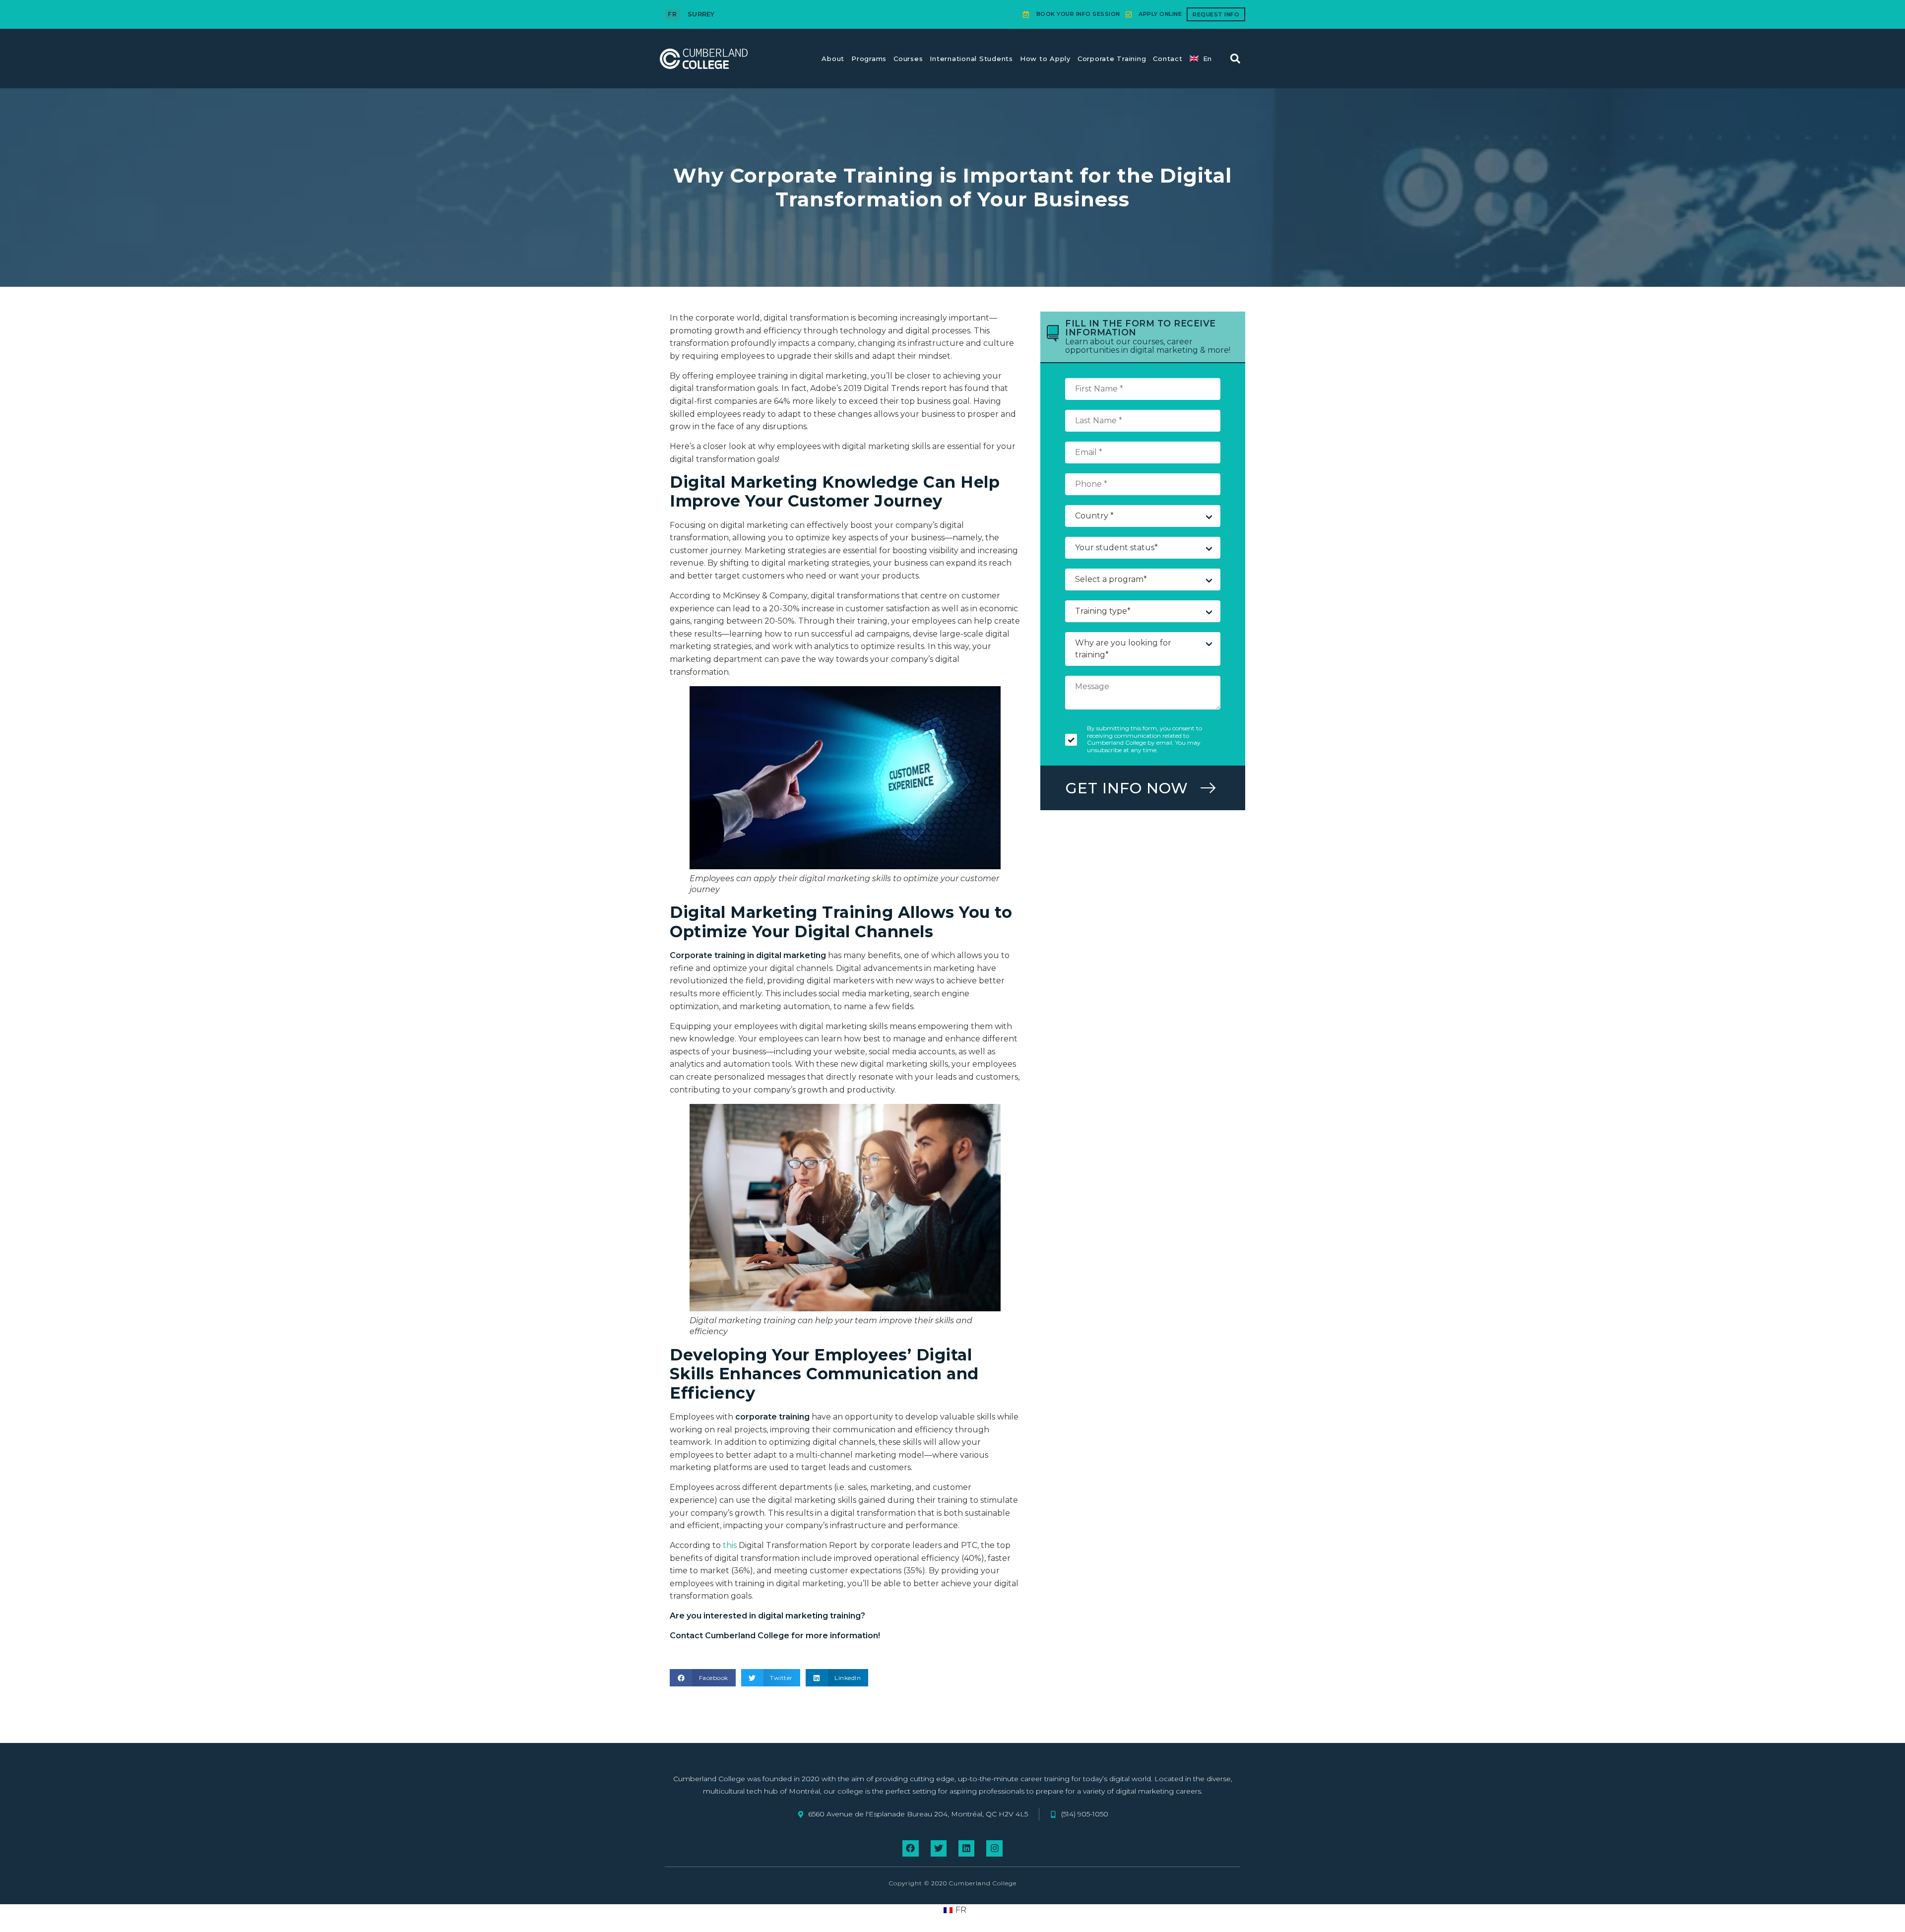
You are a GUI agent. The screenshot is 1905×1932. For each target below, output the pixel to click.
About (833, 59)
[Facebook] (910, 1848)
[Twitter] (939, 1848)
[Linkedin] (966, 1848)
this (730, 1545)
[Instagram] (994, 1848)
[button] (1235, 59)
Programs (869, 59)
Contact (1168, 59)
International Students (971, 59)
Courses (908, 59)
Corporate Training (1112, 59)
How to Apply (1045, 59)
